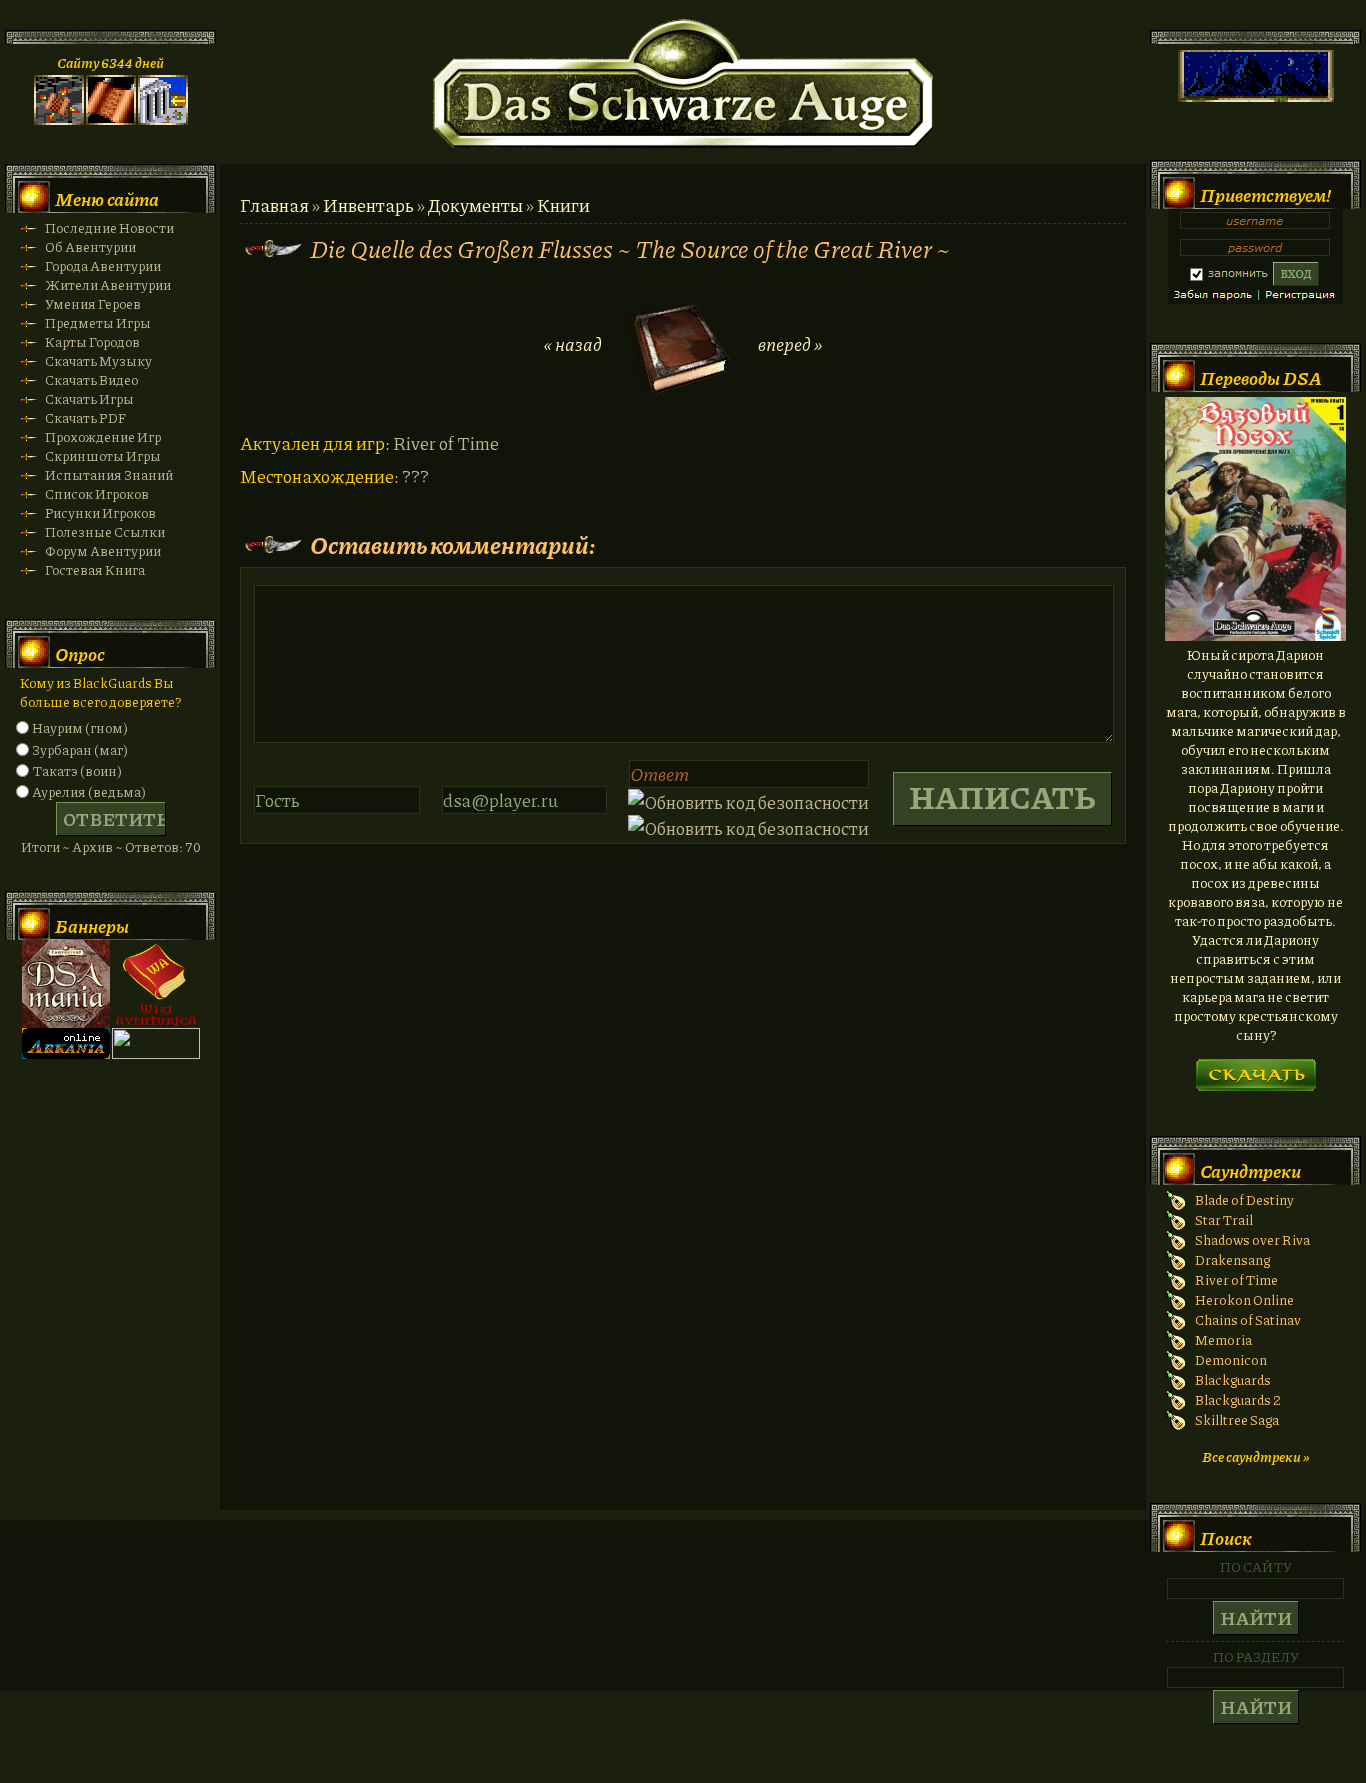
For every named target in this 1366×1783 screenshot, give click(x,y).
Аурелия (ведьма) (89, 791)
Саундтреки (1250, 1171)
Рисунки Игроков (100, 512)
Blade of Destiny (1244, 1199)
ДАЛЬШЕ (1255, 1068)
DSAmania (66, 984)
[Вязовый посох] (1255, 635)
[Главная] (59, 119)
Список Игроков (97, 493)
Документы (475, 205)
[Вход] (163, 119)
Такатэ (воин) (77, 770)
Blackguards (1233, 1379)
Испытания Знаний (109, 474)
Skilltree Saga (1237, 1419)
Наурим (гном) (80, 727)
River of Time (1236, 1279)
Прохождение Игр (103, 436)
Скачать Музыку (98, 360)
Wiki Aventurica (156, 984)
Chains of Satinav (1248, 1319)
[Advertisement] (683, 1625)
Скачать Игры (89, 398)
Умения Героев (93, 303)
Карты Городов (92, 341)
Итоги (40, 846)
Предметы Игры (98, 322)
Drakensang (1232, 1259)
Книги (563, 205)
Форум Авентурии (103, 550)
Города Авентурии (103, 265)
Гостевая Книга (95, 569)
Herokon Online (1244, 1299)
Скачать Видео (91, 379)
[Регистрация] (111, 119)
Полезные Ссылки (105, 531)
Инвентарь (368, 205)
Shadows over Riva (1252, 1239)
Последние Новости (109, 227)
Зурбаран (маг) (80, 749)
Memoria (1223, 1339)
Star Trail (1224, 1219)
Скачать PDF (85, 417)
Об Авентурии (90, 246)
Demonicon (1231, 1359)
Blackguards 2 (1238, 1399)
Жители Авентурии (108, 284)
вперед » (790, 344)
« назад (573, 344)
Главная (274, 205)
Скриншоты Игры (103, 455)
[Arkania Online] (66, 1053)
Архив (92, 846)
